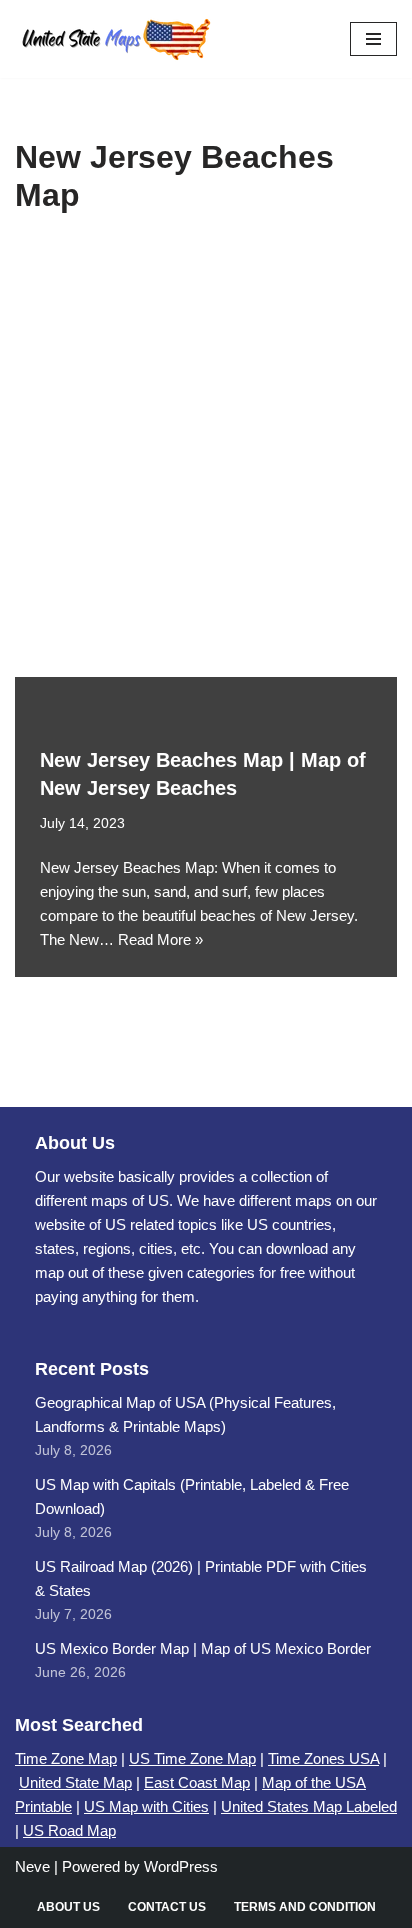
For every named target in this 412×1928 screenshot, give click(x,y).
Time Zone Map (66, 1758)
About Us (68, 1907)
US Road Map (69, 1830)
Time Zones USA (323, 1758)
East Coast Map (197, 1782)
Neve (32, 1866)
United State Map (75, 1782)
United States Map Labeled (309, 1806)
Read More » (160, 939)
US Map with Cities (146, 1806)
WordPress (181, 1866)
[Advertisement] (206, 461)
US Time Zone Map (192, 1758)
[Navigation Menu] (373, 39)
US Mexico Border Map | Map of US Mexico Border (203, 1648)
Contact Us (167, 1907)
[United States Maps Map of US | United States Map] (115, 39)
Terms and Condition (305, 1907)
